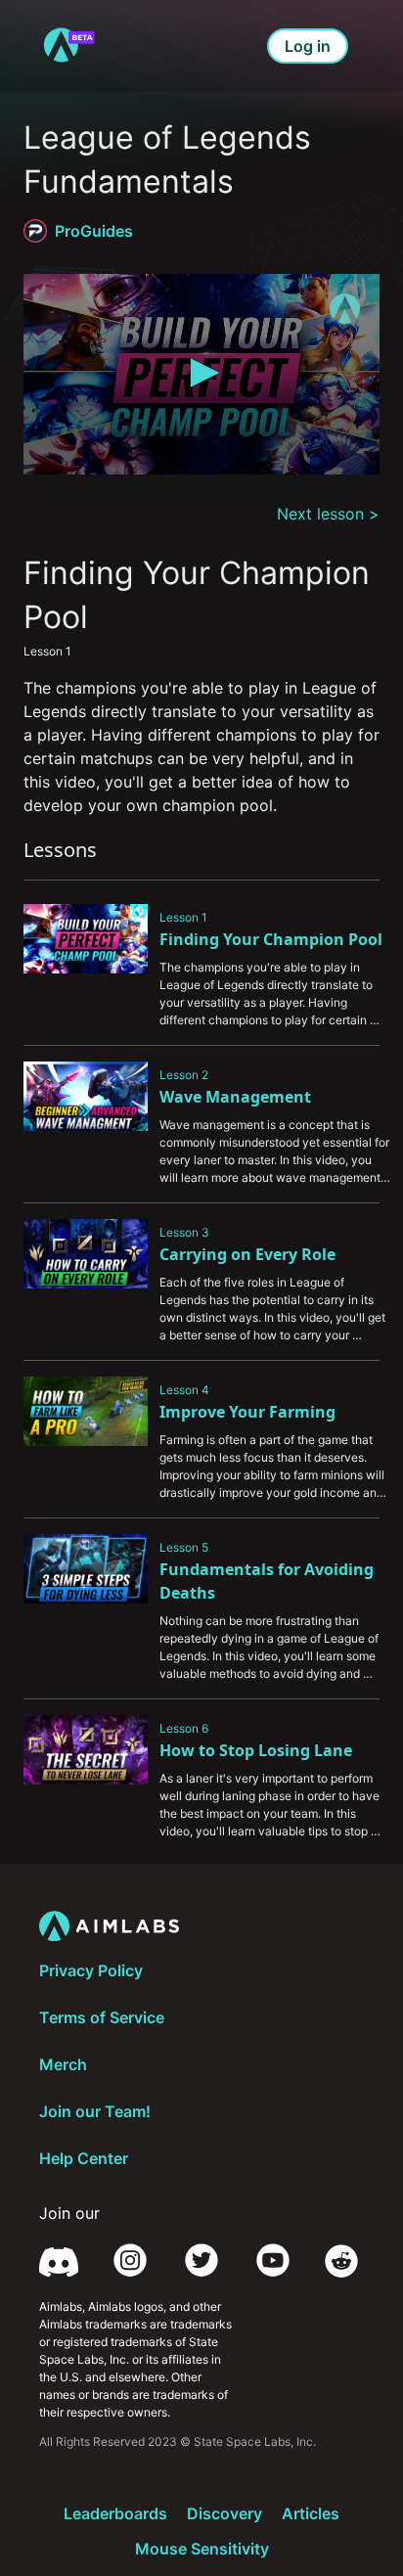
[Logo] (345, 309)
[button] (201, 373)
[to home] (68, 46)
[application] (201, 374)
